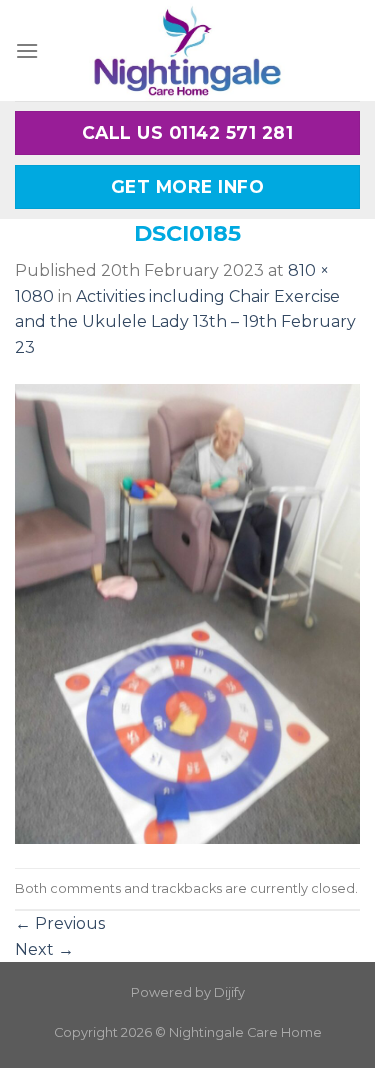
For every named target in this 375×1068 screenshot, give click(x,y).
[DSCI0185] (187, 613)
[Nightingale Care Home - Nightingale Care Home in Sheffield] (188, 50)
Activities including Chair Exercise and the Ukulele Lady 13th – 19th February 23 (185, 322)
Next (44, 949)
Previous (60, 923)
